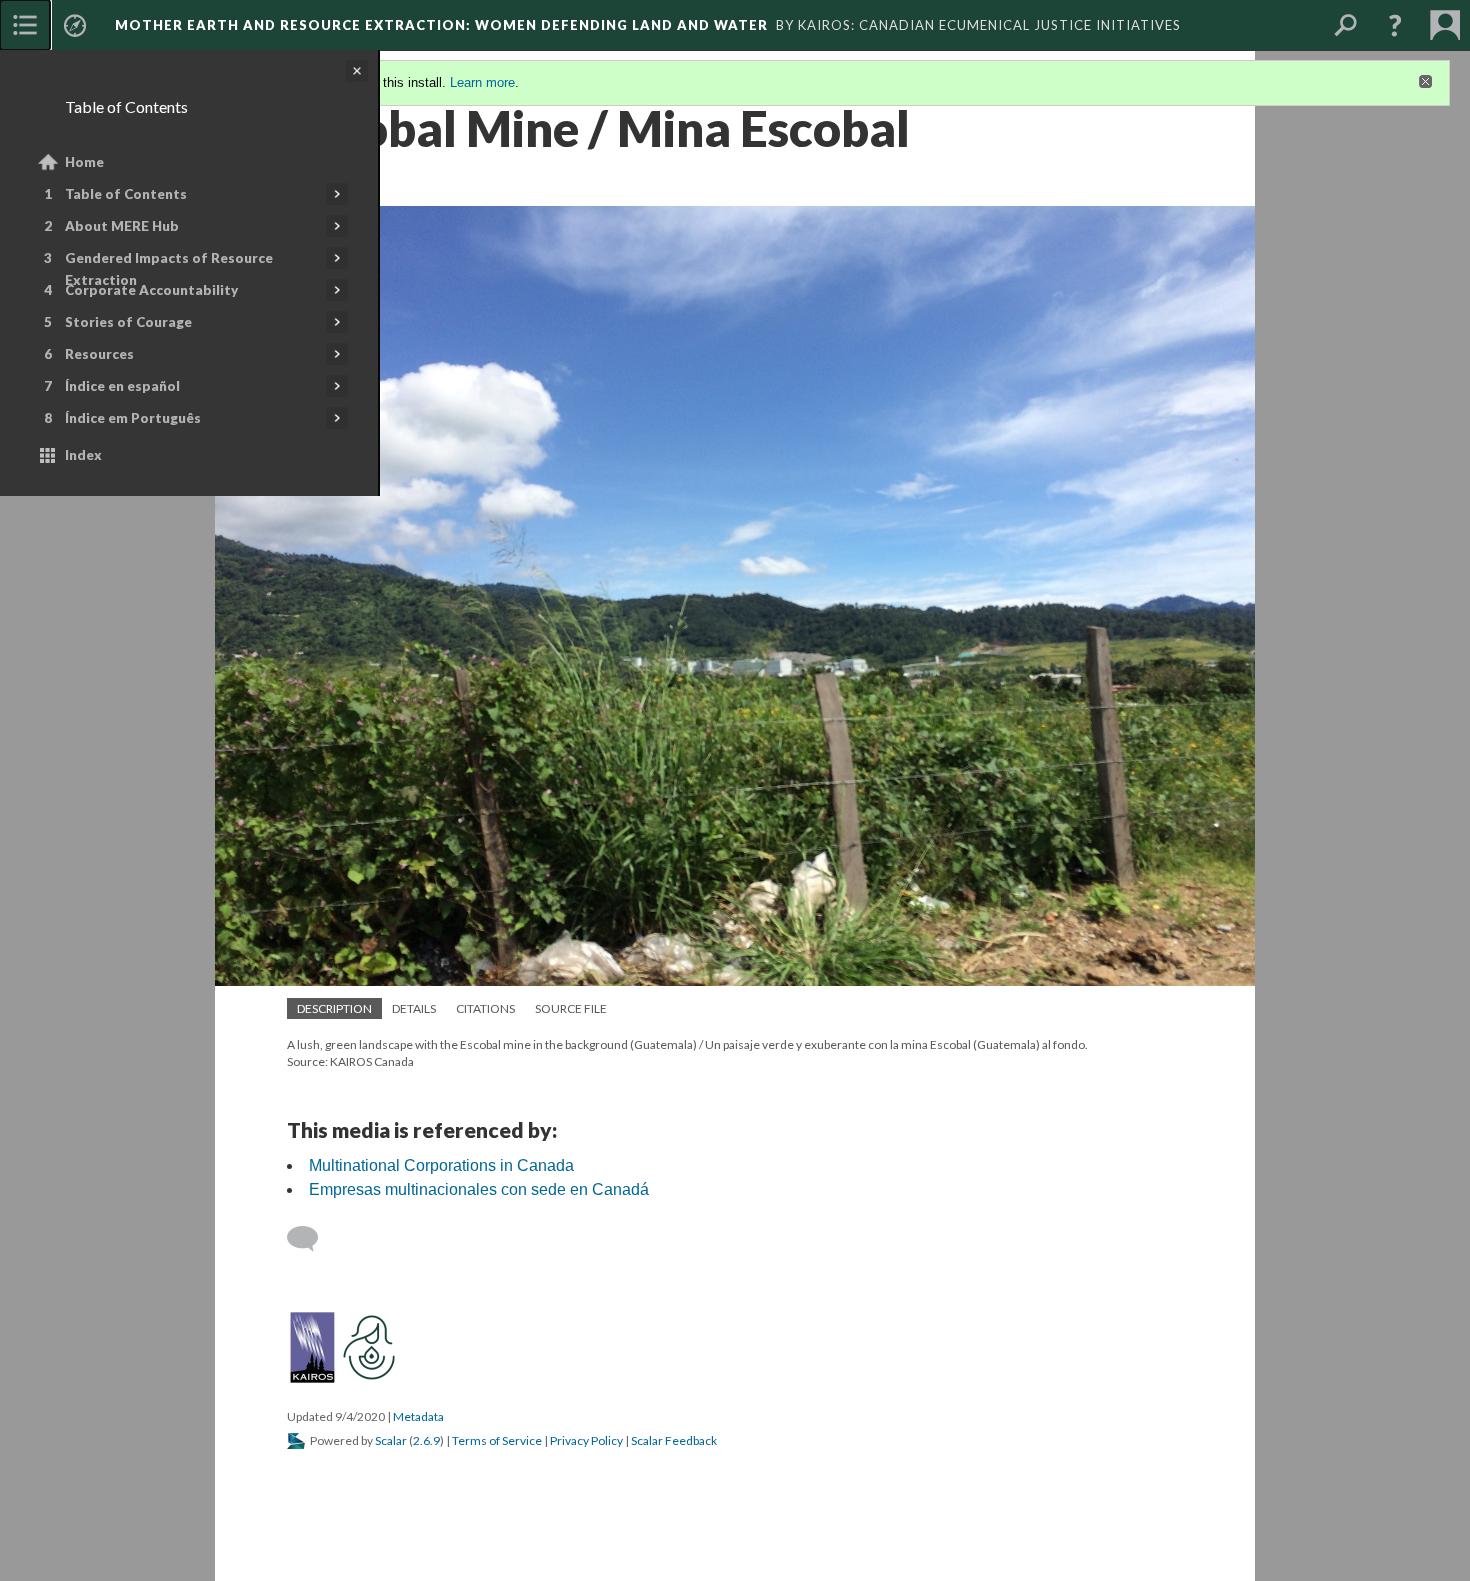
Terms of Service (497, 1440)
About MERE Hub (122, 226)
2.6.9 (426, 1440)
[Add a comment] (311, 1239)
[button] (1395, 25)
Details (414, 1008)
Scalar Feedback (674, 1440)
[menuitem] (25, 25)
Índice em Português (133, 418)
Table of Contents (126, 194)
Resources (99, 354)
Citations (485, 1008)
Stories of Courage (128, 322)
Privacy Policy (586, 1440)
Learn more (482, 82)
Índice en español (122, 386)
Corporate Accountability (151, 290)
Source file (571, 1008)
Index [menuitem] (83, 455)
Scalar (391, 1440)
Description (334, 1008)
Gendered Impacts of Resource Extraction (169, 269)
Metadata (418, 1416)
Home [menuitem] (84, 162)
